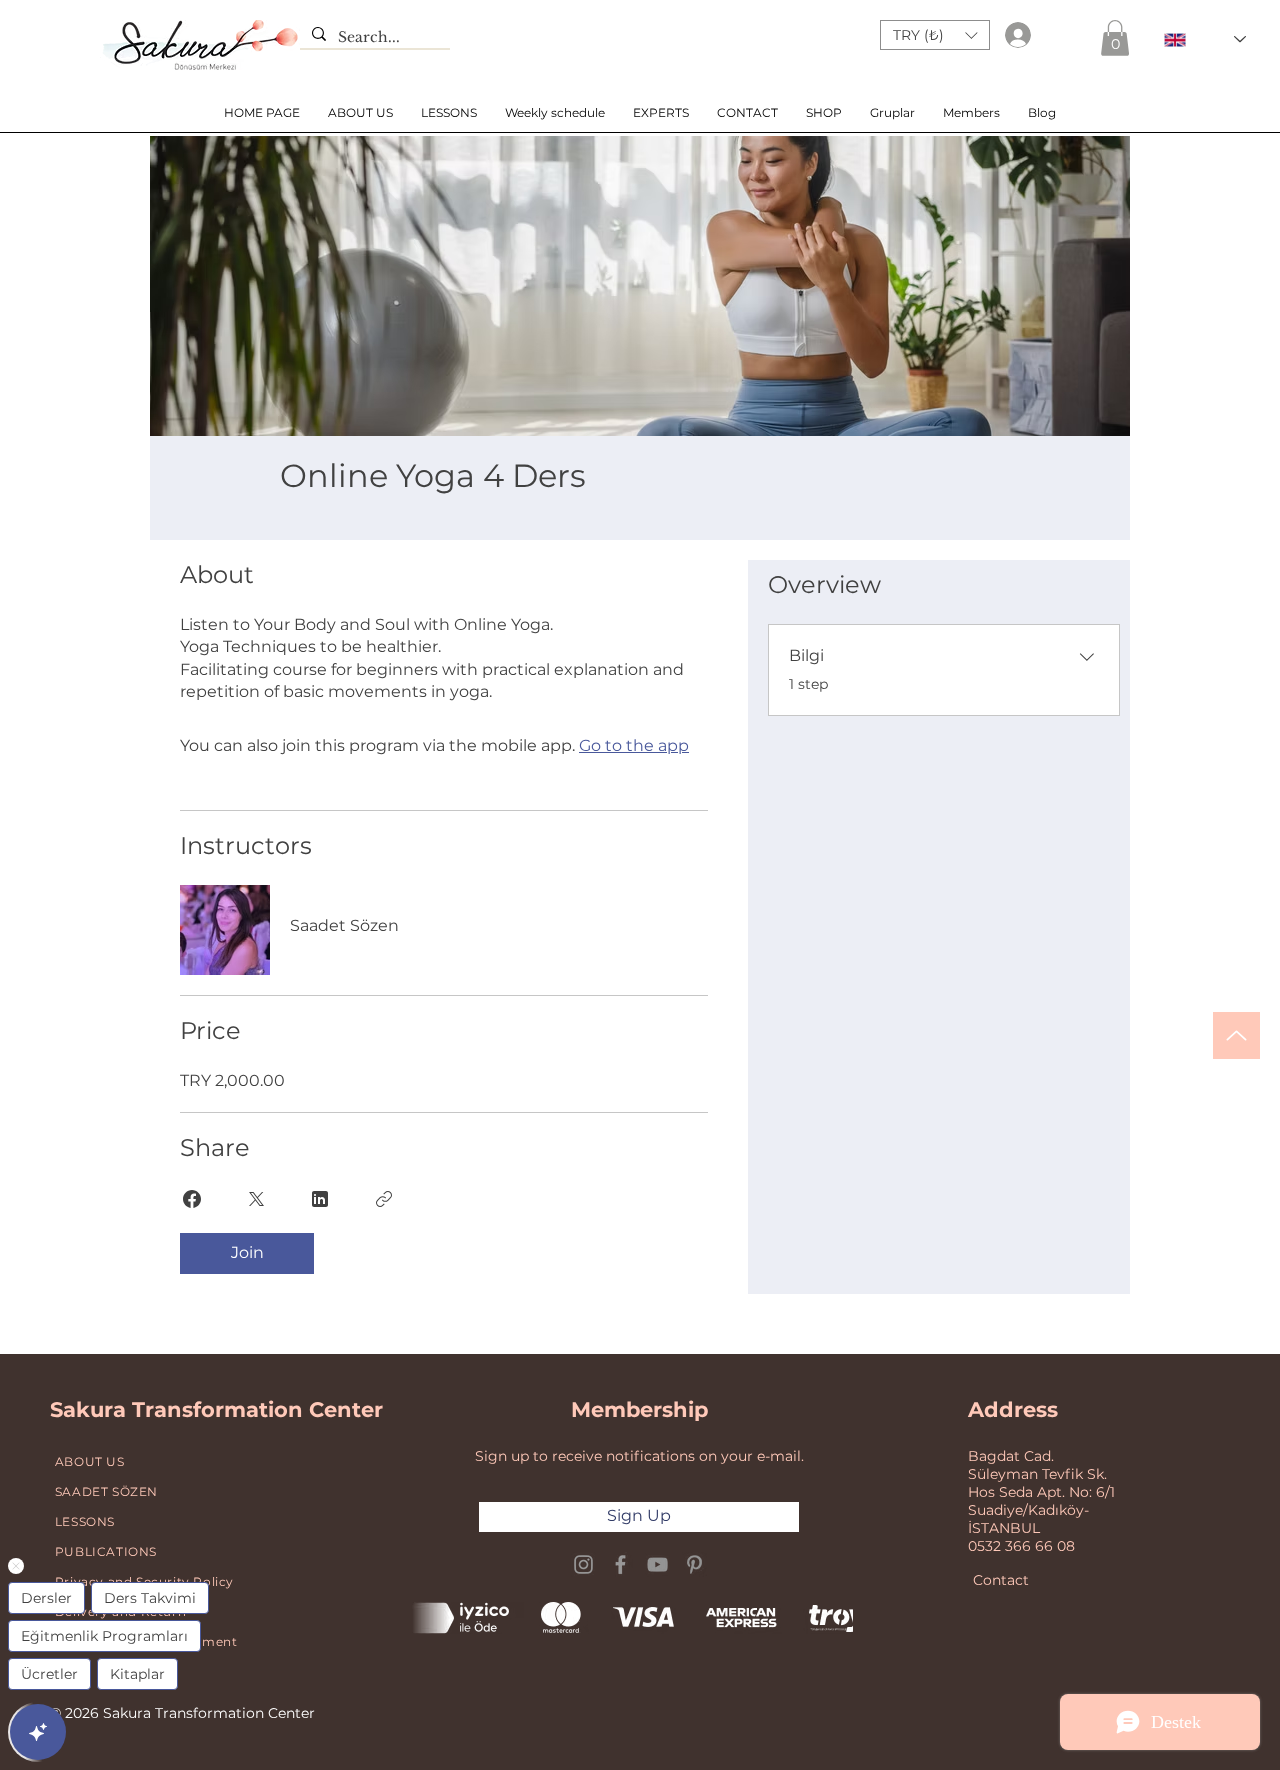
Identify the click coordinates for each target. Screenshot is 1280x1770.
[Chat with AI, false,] (38, 1732)
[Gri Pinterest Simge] (694, 1564)
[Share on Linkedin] (320, 1199)
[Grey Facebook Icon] (620, 1564)
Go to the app (634, 745)
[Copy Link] (384, 1199)
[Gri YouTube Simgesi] (657, 1564)
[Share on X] (256, 1199)
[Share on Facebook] (192, 1199)
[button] (935, 35)
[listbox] (935, 35)
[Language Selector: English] (1205, 39)
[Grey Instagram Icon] (583, 1564)
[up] (1236, 1035)
